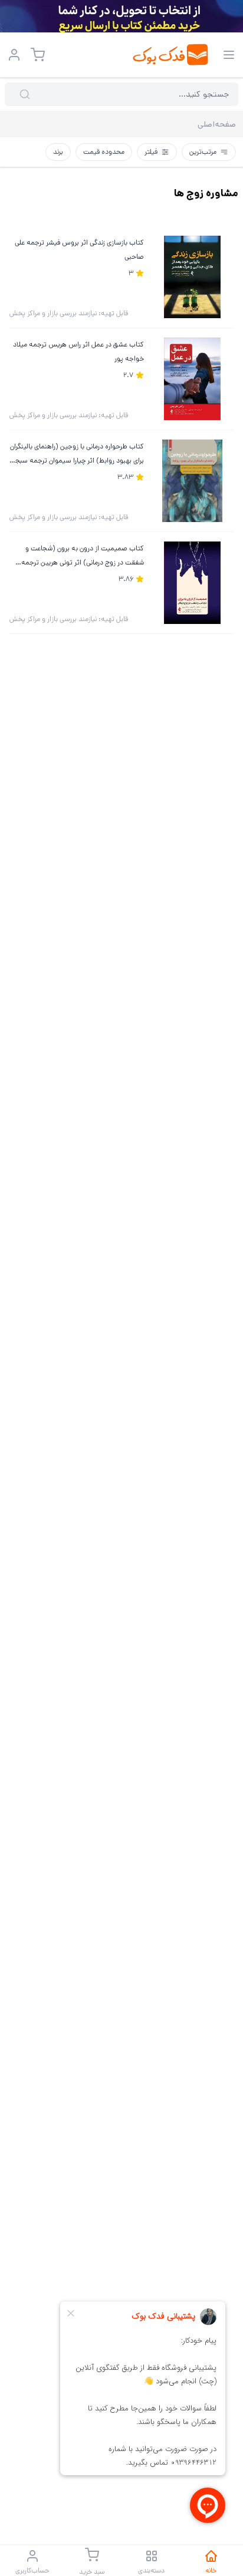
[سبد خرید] (38, 55)
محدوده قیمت (104, 152)
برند (58, 152)
